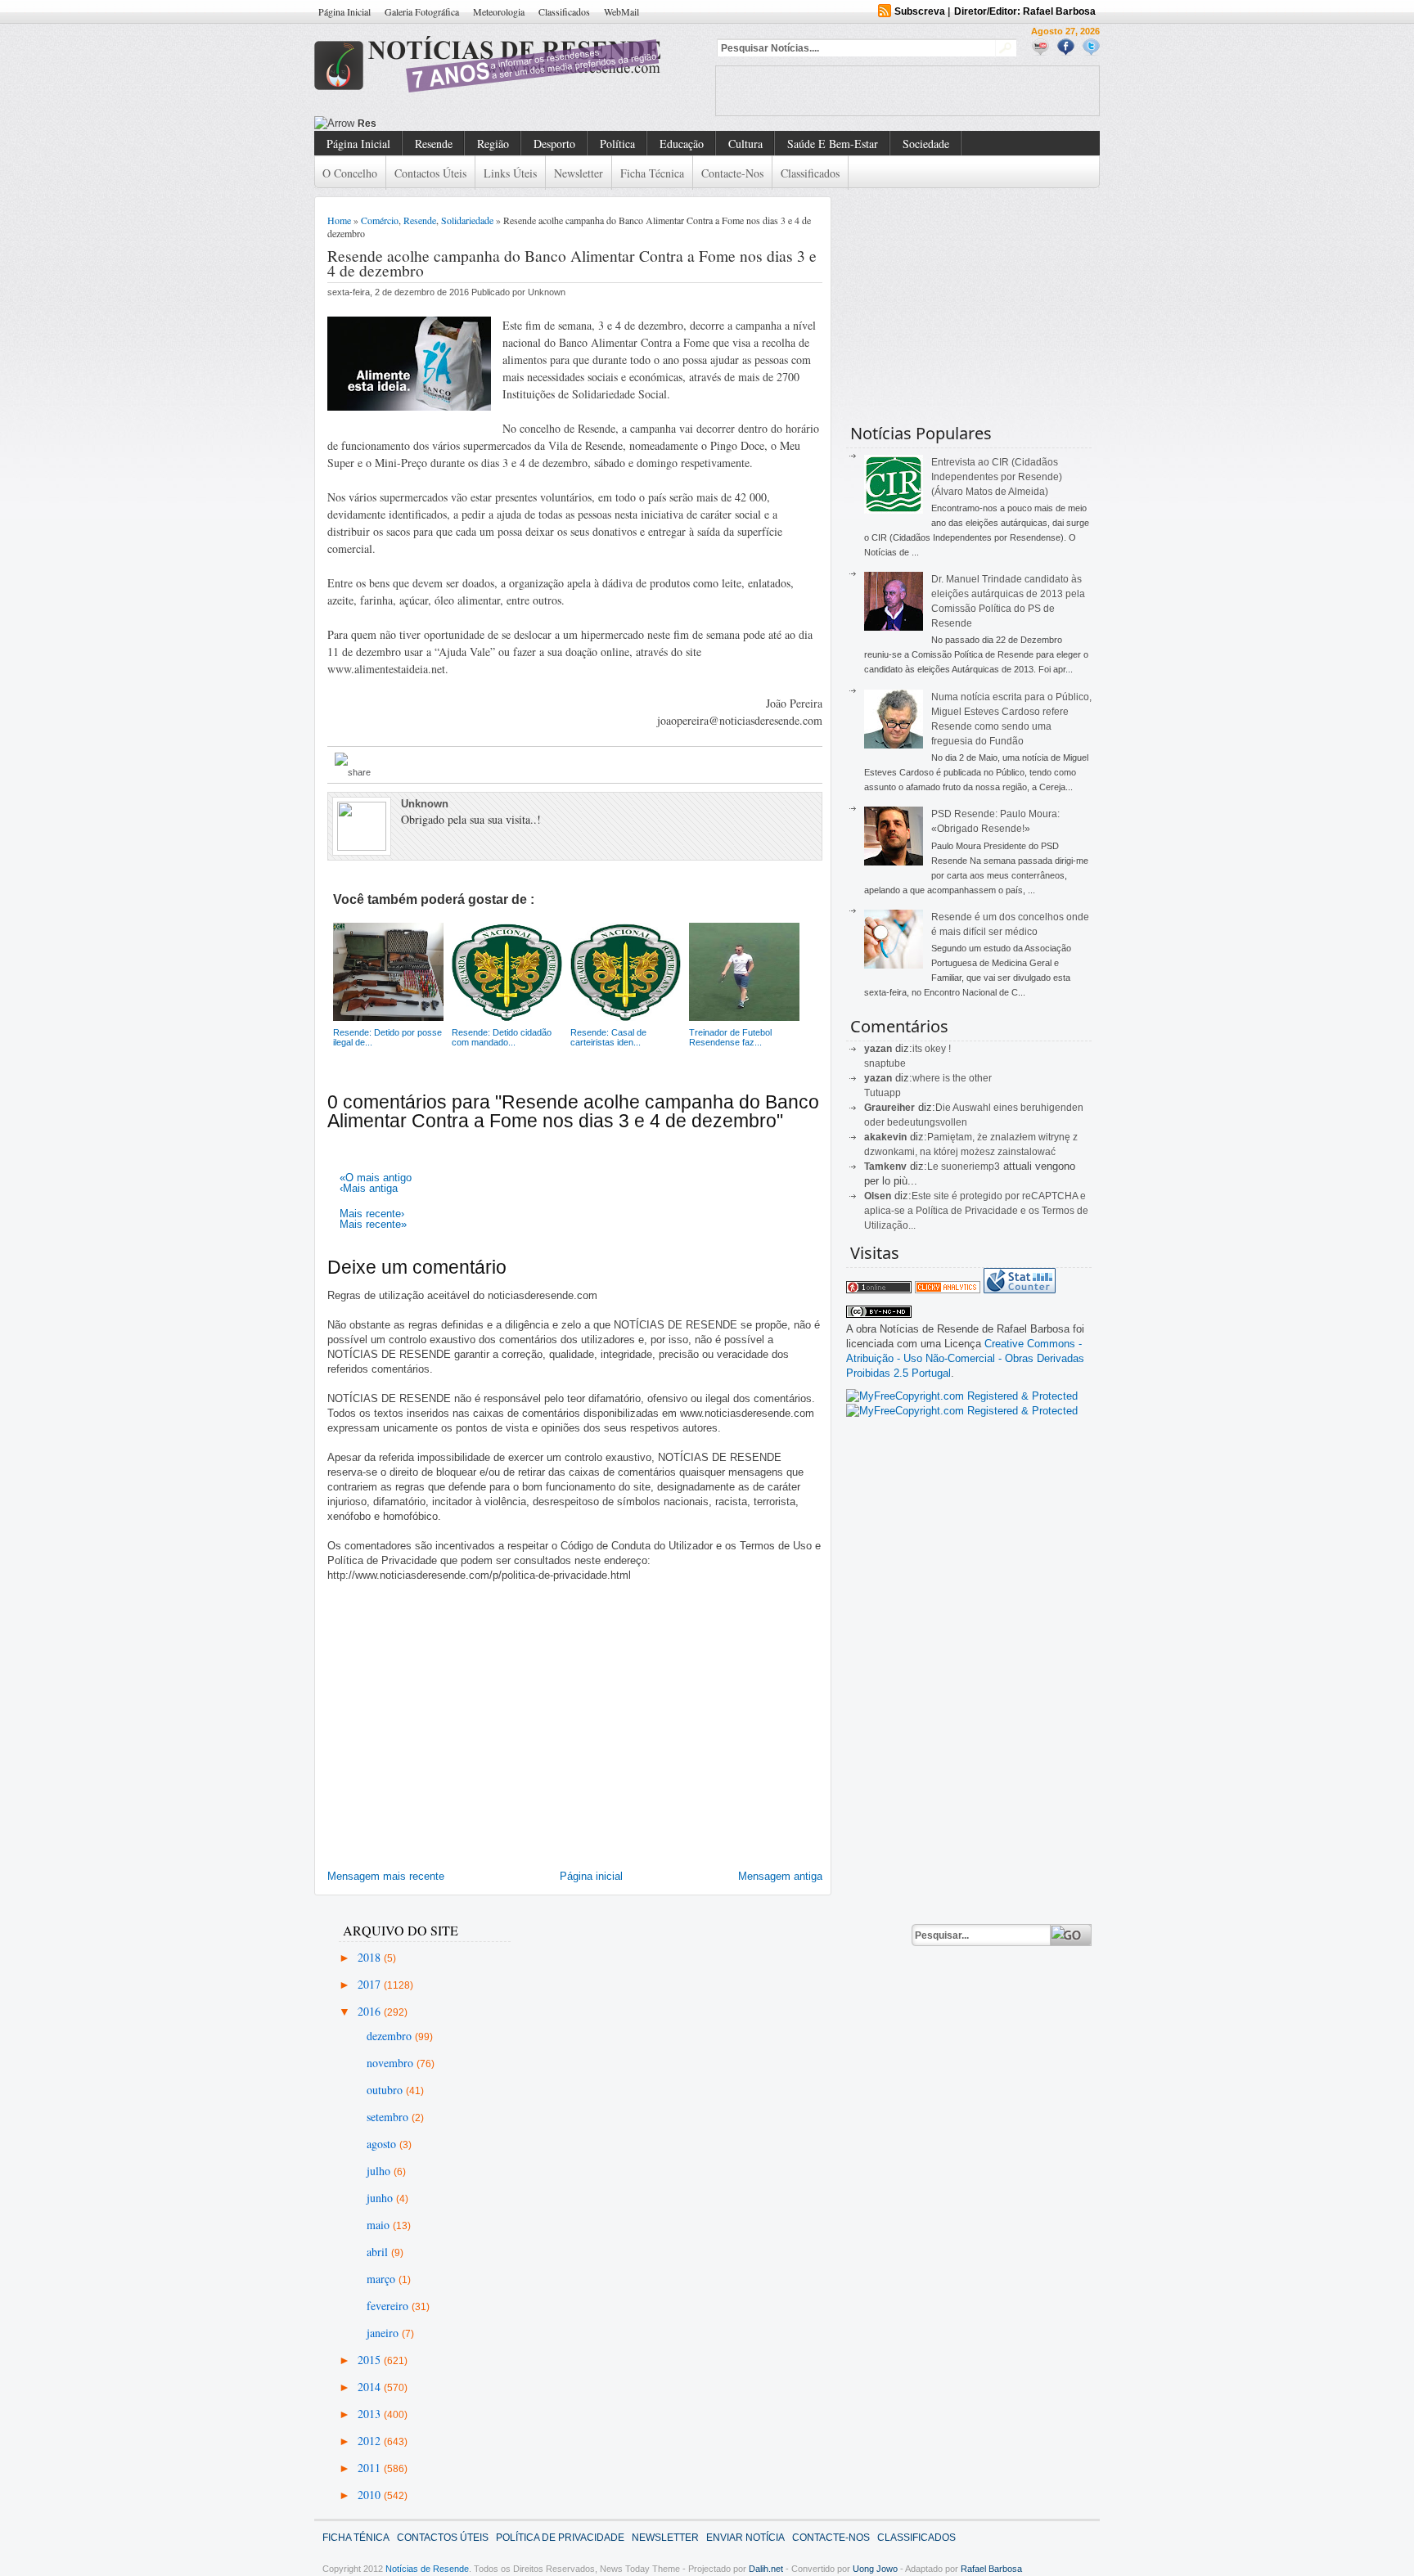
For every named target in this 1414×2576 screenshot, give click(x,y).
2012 (371, 2441)
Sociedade (926, 144)
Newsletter (579, 173)
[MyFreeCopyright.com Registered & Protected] (962, 1396)
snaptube (885, 1063)
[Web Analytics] (948, 1290)
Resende (434, 144)
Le (934, 1167)
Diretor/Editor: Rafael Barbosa (1025, 11)
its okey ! (932, 1049)
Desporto (554, 144)
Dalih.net (766, 2569)
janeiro (384, 2333)
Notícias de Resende (427, 2569)
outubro (386, 2090)
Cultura (745, 144)
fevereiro (389, 2306)
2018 (371, 1957)
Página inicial (591, 1876)
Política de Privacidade (560, 2538)
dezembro (391, 2036)
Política (617, 144)
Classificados (564, 11)
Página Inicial (344, 11)
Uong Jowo (875, 2569)
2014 (371, 2387)
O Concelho (350, 173)
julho (380, 2171)
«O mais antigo (376, 1178)
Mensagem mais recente (386, 1876)
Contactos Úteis (430, 173)
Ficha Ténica (356, 2538)
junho (381, 2198)
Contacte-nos (732, 173)
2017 (371, 1984)
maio (380, 2225)
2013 (371, 2414)
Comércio (380, 220)
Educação (682, 144)
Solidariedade (467, 220)
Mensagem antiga (780, 1876)
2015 (371, 2360)
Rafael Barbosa (991, 2569)
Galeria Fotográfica (422, 11)
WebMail (621, 11)
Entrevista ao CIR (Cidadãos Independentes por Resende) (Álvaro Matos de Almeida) (997, 477)
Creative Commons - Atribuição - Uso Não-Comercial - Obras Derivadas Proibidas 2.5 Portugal (965, 1358)
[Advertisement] (907, 91)
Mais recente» (373, 1224)
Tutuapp (883, 1093)
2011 (371, 2468)
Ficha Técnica (652, 173)
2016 (371, 2011)
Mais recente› (372, 1214)
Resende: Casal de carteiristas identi (446, 124)
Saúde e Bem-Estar (833, 144)
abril (379, 2252)
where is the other (952, 1078)
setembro (389, 2117)
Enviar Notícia (745, 2538)
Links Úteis (510, 173)
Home (339, 220)
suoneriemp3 (970, 1167)
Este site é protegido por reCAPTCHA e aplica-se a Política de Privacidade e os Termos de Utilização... (976, 1211)
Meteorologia (499, 11)
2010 (371, 2495)
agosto (383, 2144)
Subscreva (920, 11)
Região (493, 144)
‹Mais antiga (369, 1188)
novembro (392, 2063)
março (383, 2279)
